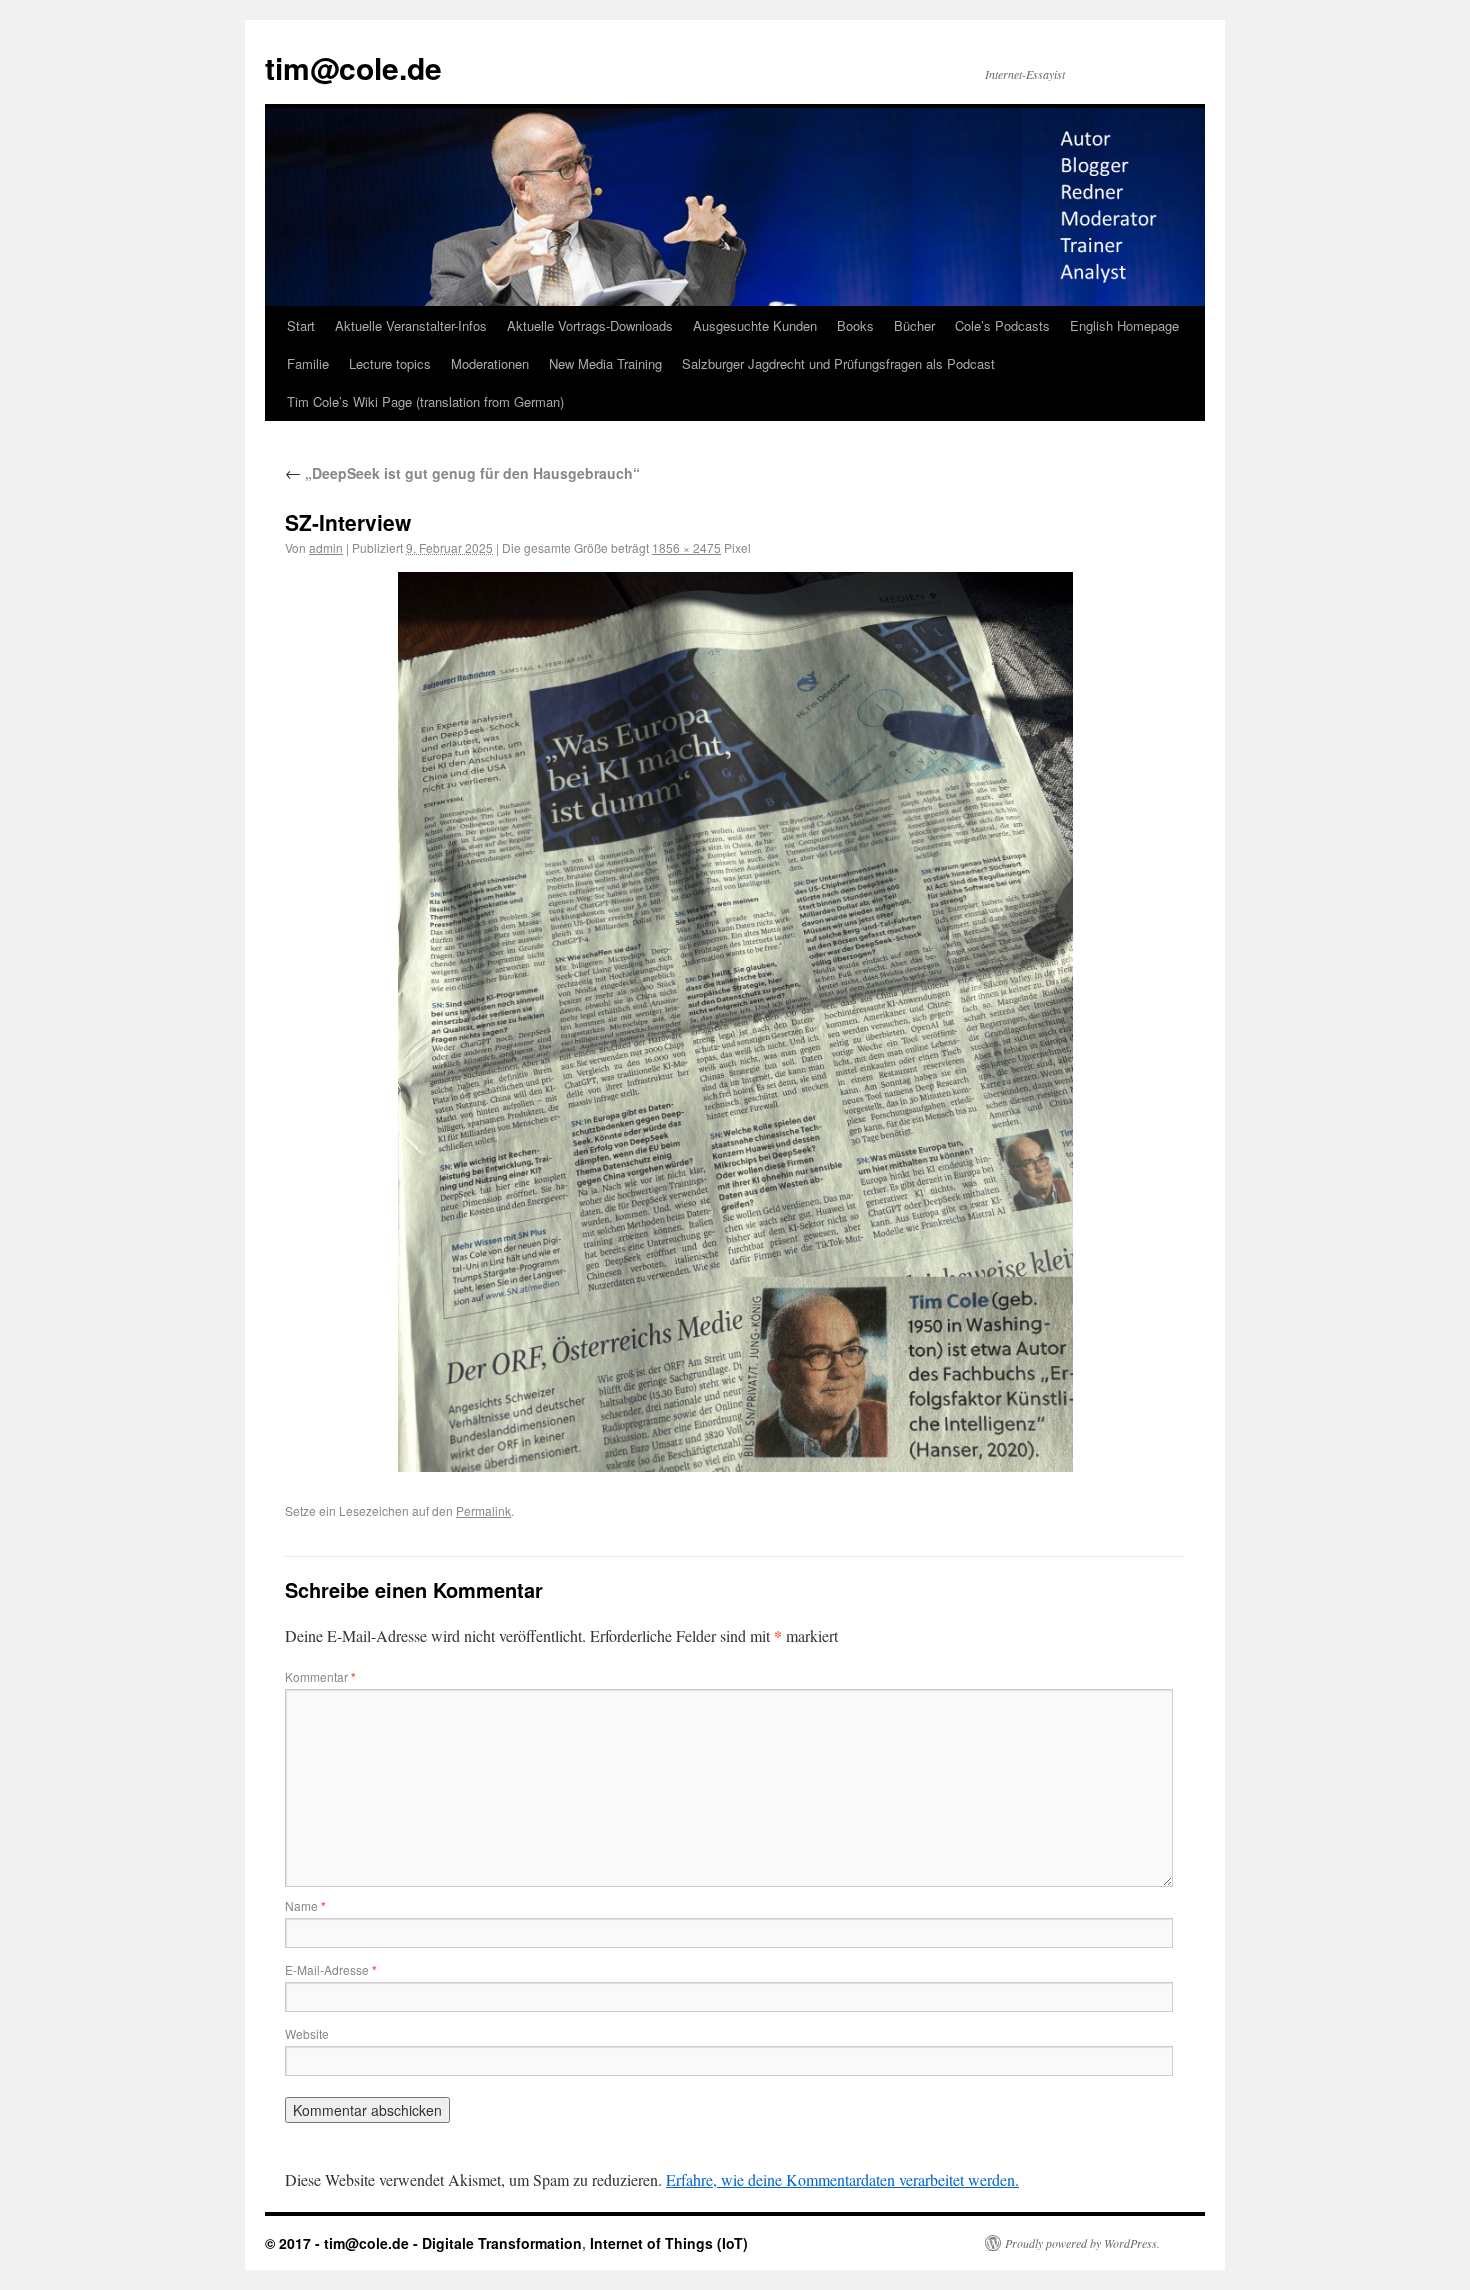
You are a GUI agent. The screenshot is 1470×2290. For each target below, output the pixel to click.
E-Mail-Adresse (331, 1969)
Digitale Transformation (502, 2243)
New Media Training (605, 363)
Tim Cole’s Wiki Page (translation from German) (425, 401)
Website (307, 2033)
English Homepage (1124, 325)
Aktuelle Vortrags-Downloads (590, 325)
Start (301, 325)
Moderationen (490, 363)
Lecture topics (390, 363)
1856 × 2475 (686, 547)
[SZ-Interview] (735, 1022)
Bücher (914, 325)
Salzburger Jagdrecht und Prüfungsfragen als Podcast (838, 363)
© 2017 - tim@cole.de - (343, 2243)
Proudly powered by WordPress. (1082, 2243)
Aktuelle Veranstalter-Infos (411, 325)
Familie (308, 363)
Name (305, 1905)
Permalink (483, 1510)
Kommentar (320, 1676)
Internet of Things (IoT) (669, 2243)
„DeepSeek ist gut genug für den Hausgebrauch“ (462, 473)
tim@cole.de (353, 67)
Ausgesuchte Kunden (755, 325)
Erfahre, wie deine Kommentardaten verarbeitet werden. (842, 2179)
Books (855, 325)
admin (326, 547)
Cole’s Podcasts (1002, 325)
